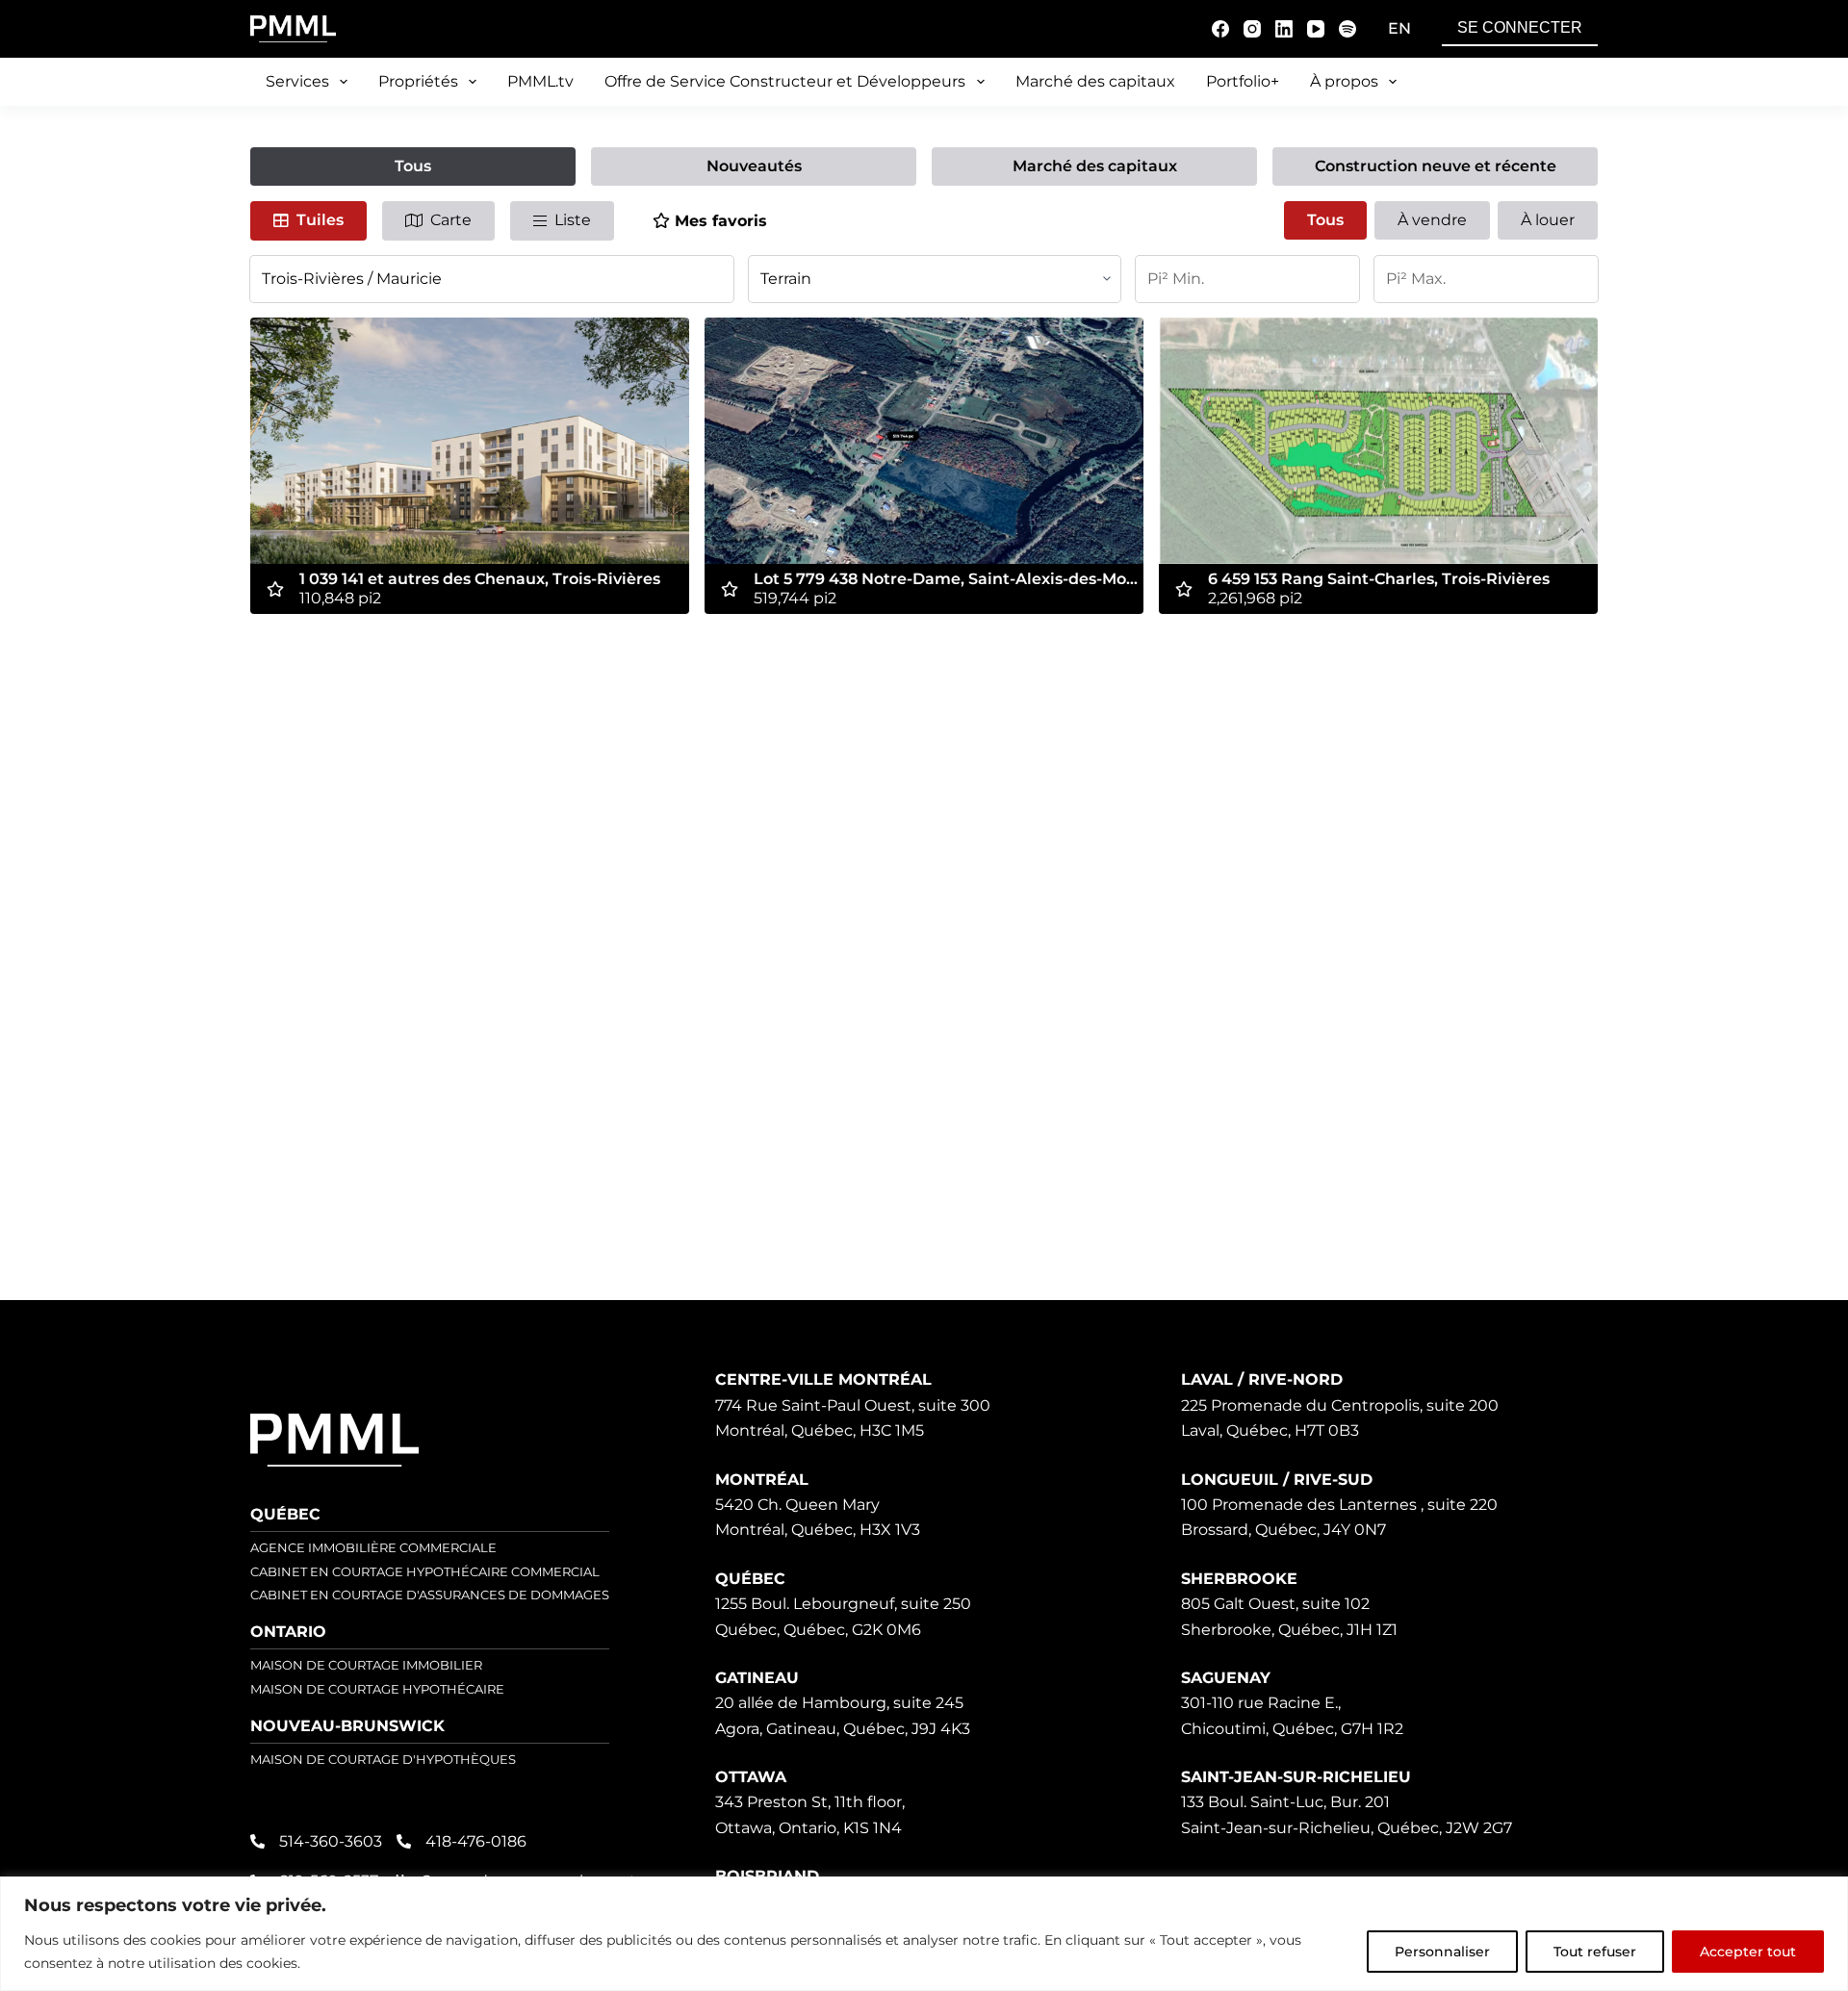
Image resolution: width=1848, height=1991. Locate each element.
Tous (413, 166)
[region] (924, 1934)
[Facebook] (1220, 29)
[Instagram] (1252, 29)
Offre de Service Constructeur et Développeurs (785, 81)
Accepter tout (1748, 1952)
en (1399, 28)
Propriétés (418, 81)
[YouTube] (1316, 29)
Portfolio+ (1243, 81)
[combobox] (492, 279)
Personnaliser (1442, 1952)
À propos (1344, 81)
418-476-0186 (476, 1841)
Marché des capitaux (1095, 81)
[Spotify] (1347, 29)
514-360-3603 (331, 1841)
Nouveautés (754, 166)
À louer (1548, 220)
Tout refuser (1595, 1952)
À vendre (1432, 220)
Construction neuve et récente (1436, 166)
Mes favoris (721, 221)
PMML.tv (540, 81)
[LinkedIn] (1284, 29)
